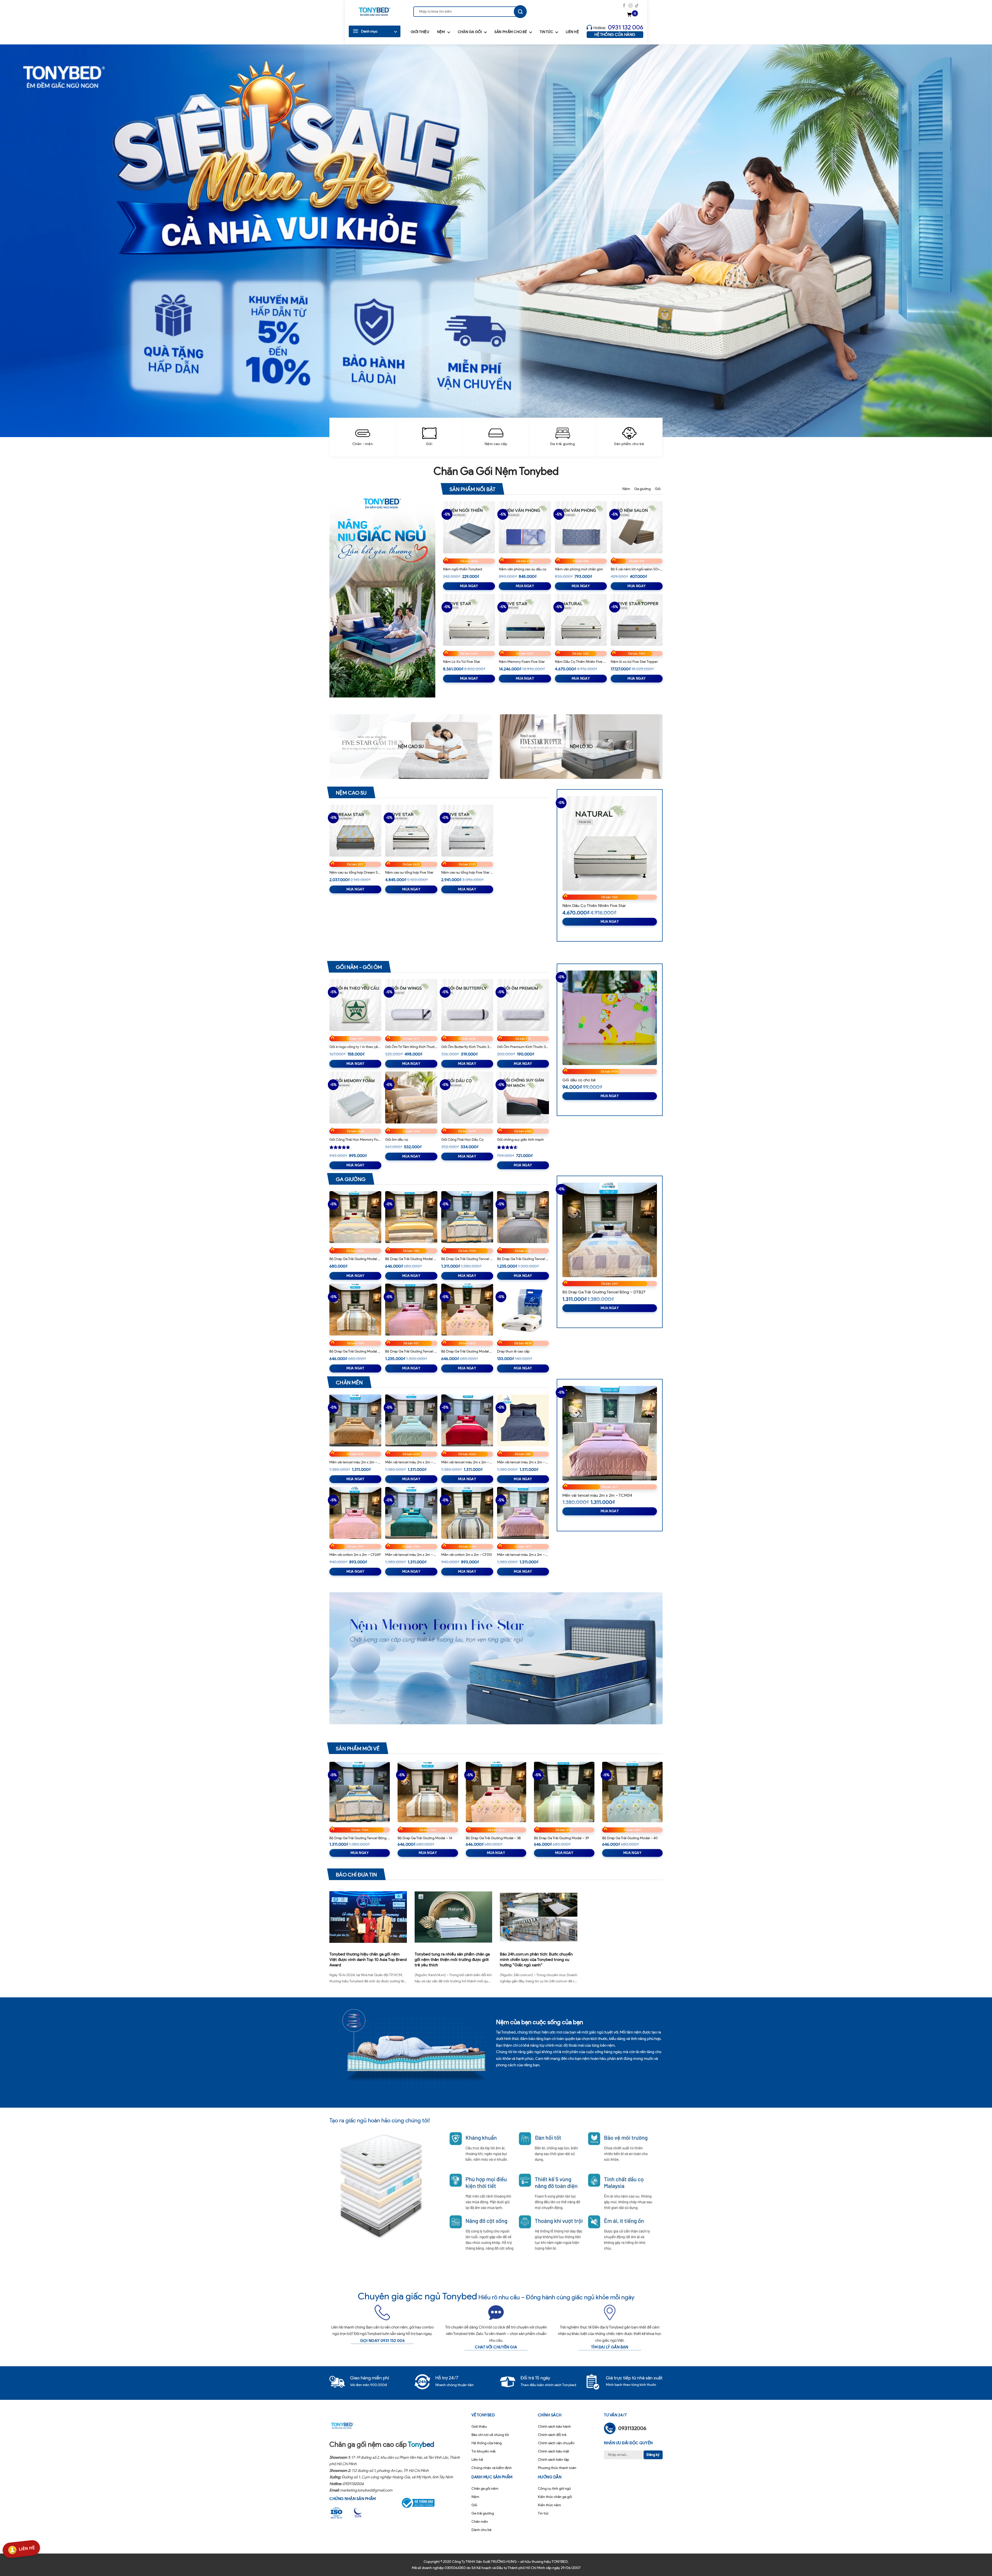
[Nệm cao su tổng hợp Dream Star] (355, 831)
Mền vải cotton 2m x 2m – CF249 (355, 1555)
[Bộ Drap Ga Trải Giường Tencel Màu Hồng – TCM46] (411, 1310)
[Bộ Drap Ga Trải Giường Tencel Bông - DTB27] (610, 1230)
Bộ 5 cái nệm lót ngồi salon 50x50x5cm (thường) (637, 569)
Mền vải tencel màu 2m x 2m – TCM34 (523, 1555)
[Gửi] (520, 12)
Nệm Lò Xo (581, 747)
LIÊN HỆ (27, 2550)
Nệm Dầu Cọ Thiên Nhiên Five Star (581, 662)
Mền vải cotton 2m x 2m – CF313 (466, 1555)
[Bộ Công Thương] (421, 2503)
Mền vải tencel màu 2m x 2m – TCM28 (467, 1462)
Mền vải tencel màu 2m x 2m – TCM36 (355, 1462)
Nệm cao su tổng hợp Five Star (409, 872)
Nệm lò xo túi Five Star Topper (634, 662)
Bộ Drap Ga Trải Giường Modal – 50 (355, 1259)
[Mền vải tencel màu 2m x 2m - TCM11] (411, 1420)
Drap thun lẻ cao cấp (513, 1351)
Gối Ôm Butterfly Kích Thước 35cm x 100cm (467, 1047)
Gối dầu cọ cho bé (579, 1080)
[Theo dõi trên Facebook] (624, 6)
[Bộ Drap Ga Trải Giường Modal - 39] (564, 1792)
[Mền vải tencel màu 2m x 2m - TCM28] (467, 1420)
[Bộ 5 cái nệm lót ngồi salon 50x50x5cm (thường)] (637, 527)
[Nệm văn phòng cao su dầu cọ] (525, 527)
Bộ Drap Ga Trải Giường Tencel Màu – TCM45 (523, 1259)
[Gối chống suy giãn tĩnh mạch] (523, 1097)
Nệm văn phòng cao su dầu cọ (523, 569)
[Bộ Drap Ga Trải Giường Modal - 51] (411, 1217)
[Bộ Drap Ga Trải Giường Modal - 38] (467, 1310)
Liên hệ (572, 32)
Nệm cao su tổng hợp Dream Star (355, 872)
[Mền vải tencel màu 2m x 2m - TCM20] (411, 1513)
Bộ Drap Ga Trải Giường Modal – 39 (561, 1838)
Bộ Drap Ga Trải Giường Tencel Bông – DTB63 (467, 1259)
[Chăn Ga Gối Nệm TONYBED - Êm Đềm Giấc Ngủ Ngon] (375, 12)
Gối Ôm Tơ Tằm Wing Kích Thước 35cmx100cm (411, 1047)
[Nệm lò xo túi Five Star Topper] (637, 620)
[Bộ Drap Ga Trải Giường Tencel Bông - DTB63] (467, 1217)
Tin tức (546, 32)
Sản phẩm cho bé (511, 32)
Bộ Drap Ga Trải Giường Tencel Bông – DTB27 (604, 1292)
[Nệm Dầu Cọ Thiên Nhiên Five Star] (581, 620)
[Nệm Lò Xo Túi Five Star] (469, 620)
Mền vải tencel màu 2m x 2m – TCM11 (411, 1462)
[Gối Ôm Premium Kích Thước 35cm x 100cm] (523, 1005)
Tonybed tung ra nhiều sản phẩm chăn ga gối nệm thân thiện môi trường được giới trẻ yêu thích (452, 1960)
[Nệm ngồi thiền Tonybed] (469, 527)
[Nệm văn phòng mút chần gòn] (581, 527)
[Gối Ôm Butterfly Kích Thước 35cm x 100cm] (467, 1005)
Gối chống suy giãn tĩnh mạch (520, 1140)
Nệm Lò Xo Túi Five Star (462, 662)
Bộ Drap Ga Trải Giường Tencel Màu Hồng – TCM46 (411, 1351)
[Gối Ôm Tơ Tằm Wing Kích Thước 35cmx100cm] (411, 1005)
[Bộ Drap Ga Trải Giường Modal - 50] (355, 1217)
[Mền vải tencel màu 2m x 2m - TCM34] (523, 1513)
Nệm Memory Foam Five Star (522, 662)
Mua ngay (469, 586)
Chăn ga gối (470, 32)
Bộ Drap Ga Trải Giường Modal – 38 (467, 1351)
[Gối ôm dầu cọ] (411, 1097)
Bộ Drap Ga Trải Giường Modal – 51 (411, 1259)
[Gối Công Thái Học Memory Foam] (355, 1097)
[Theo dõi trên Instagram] (630, 6)
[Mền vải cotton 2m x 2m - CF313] (467, 1513)
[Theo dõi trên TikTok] (637, 6)
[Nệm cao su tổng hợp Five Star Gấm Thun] (467, 831)
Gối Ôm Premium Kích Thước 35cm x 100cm (523, 1047)
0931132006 (353, 2484)
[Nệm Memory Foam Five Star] (525, 620)
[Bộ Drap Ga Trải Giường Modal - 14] (355, 1310)
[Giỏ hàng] (630, 15)
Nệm (441, 32)
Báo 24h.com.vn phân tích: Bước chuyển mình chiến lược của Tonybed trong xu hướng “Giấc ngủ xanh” (536, 1960)
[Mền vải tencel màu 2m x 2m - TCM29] (523, 1420)
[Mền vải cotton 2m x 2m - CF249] (355, 1513)
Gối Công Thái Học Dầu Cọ (462, 1140)
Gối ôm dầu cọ (397, 1140)
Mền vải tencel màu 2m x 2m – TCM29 (523, 1462)
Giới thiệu (420, 32)
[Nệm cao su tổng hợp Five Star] (411, 831)
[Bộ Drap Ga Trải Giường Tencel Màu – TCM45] (523, 1217)
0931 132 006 (626, 27)
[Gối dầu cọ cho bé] (610, 1018)
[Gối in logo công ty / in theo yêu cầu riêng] (355, 1005)
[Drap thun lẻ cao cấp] (523, 1310)
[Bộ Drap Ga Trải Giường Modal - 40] (632, 1792)
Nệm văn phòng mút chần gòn (579, 569)
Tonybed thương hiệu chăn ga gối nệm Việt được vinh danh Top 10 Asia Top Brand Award (368, 1960)
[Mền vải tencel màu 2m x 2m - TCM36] (355, 1420)
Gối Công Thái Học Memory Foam (355, 1140)
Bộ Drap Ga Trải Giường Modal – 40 (630, 1838)
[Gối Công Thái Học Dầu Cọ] (467, 1097)
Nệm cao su (411, 747)
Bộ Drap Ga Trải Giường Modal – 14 (355, 1351)
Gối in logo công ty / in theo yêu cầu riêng (355, 1047)
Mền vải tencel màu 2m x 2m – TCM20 (411, 1555)
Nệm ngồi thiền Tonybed (463, 569)
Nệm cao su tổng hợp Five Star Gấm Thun (467, 872)
